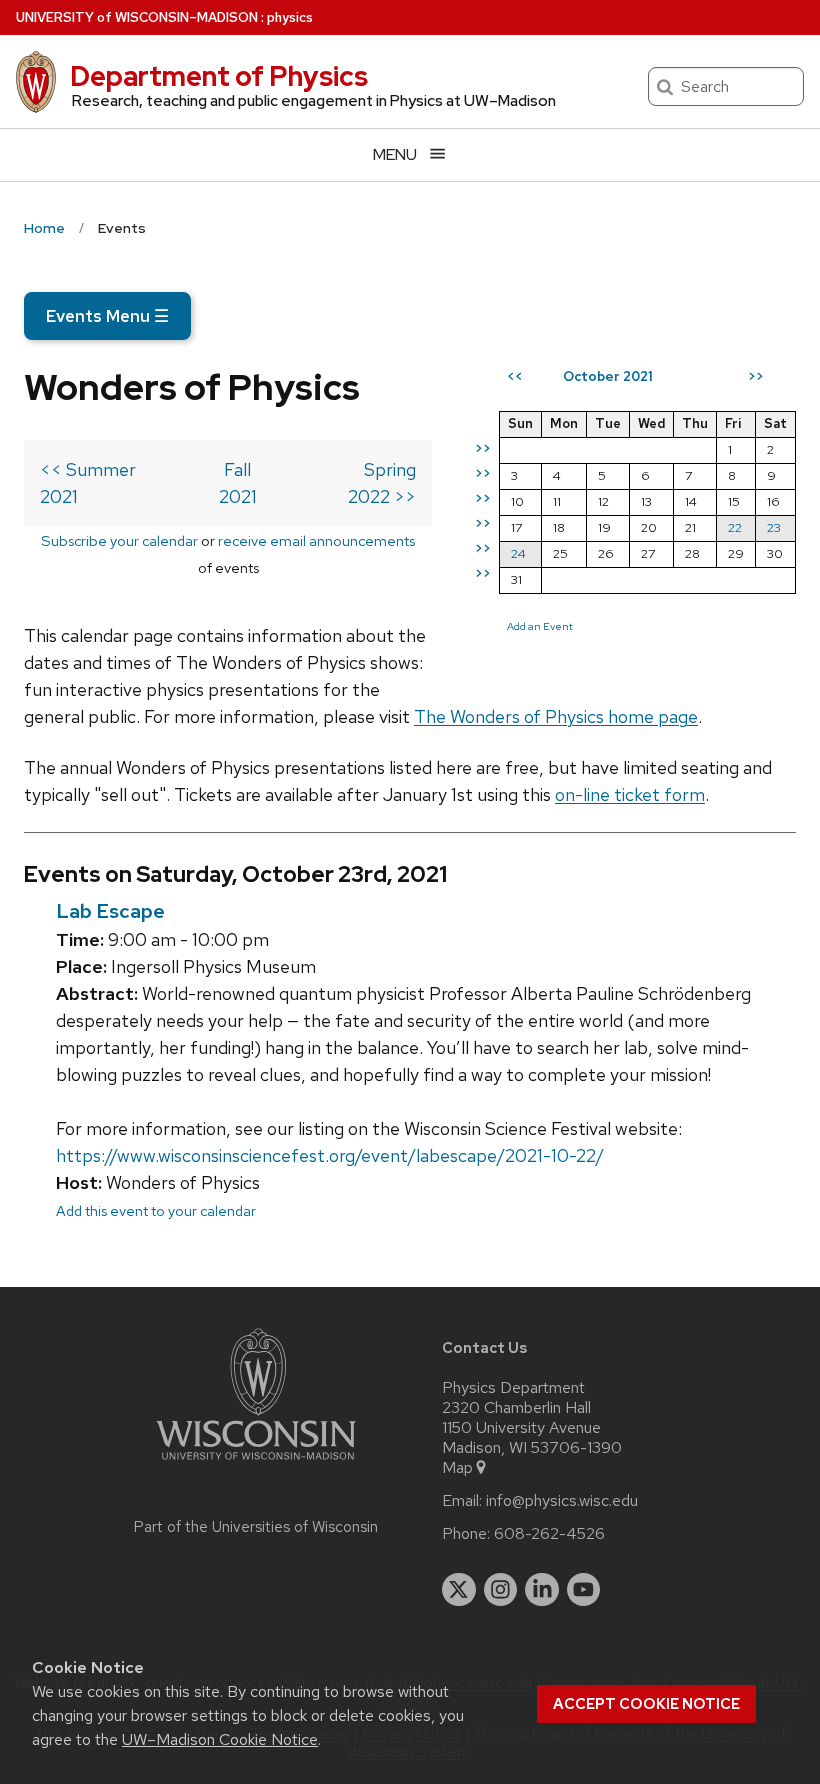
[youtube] (584, 1590)
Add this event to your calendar (156, 1210)
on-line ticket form (630, 794)
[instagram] (501, 1590)
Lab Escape (110, 911)
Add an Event (540, 626)
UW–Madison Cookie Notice (220, 1739)
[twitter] (459, 1590)
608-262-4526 (549, 1534)
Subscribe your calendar (119, 540)
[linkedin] (542, 1590)
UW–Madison (137, 17)
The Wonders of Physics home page (556, 716)
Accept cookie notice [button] (646, 1704)
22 (735, 527)
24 (518, 553)
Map (457, 1468)
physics (290, 17)
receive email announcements (316, 540)
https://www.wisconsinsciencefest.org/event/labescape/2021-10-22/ (330, 1155)
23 (774, 527)
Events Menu (107, 316)
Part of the (256, 1527)
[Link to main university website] (256, 1463)
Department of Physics (219, 76)
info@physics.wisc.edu (562, 1501)
